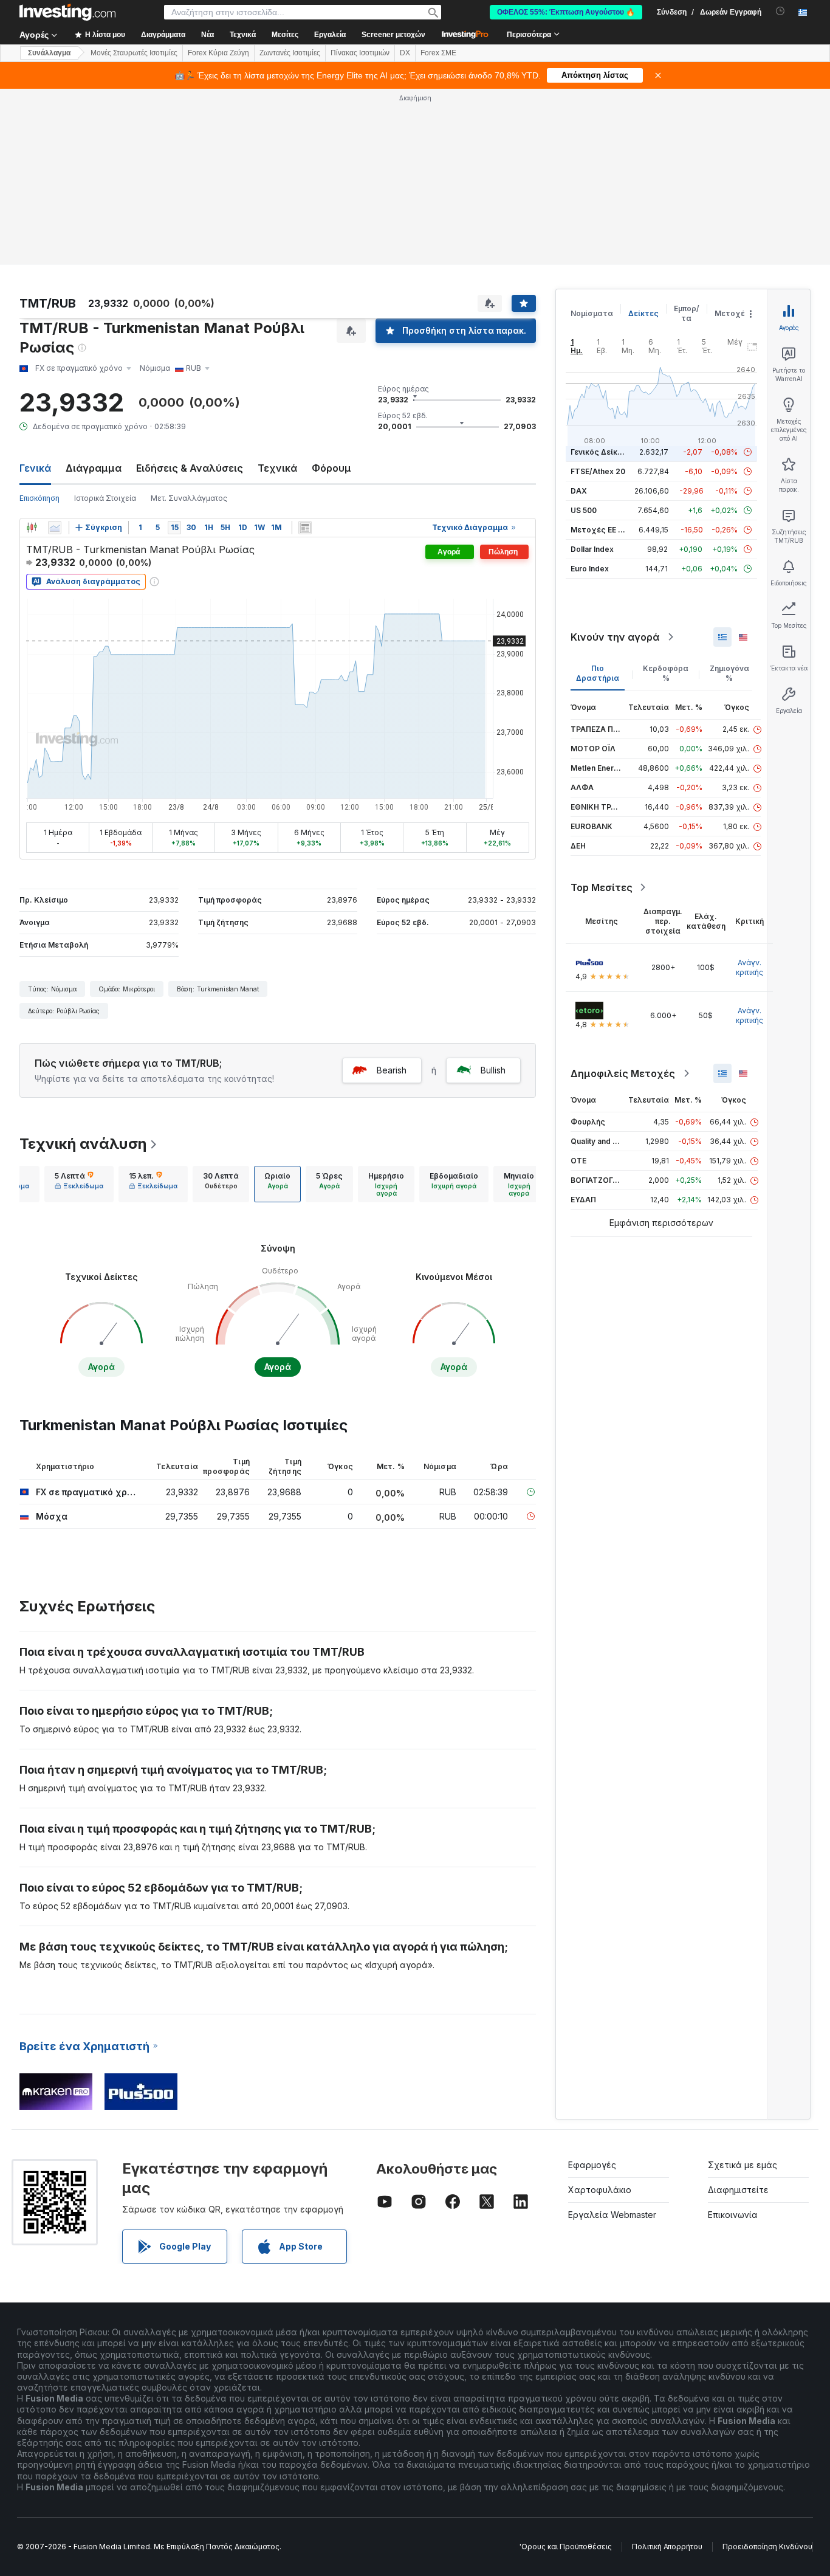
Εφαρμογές (592, 2165)
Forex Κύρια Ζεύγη (218, 53)
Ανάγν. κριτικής (749, 967)
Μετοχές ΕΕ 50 (599, 530)
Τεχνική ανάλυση (83, 1144)
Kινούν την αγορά (615, 637)
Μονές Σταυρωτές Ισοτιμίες (134, 53)
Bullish (493, 1070)
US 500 (584, 510)
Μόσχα (52, 1516)
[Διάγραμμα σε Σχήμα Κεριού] (32, 528)
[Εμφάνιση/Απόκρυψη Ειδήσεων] (305, 528)
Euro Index (590, 569)
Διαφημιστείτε (738, 2190)
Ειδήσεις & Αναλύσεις (190, 468)
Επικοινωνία (733, 2215)
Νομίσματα (592, 313)
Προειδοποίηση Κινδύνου (767, 2547)
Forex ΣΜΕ (438, 53)
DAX (579, 491)
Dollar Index (592, 549)
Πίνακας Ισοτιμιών (360, 53)
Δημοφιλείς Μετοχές (623, 1073)
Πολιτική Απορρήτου (667, 2547)
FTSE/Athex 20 (598, 471)
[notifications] (780, 11)
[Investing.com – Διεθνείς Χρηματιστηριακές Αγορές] (67, 12)
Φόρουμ (331, 468)
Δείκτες (643, 313)
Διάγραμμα (94, 468)
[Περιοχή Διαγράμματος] (55, 528)
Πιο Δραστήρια (598, 673)
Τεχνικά (277, 468)
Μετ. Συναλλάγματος (189, 498)
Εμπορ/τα (687, 313)
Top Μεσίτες (602, 887)
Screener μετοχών (393, 35)
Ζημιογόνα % (729, 673)
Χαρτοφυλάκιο (600, 2190)
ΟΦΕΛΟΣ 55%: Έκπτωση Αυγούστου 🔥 (566, 12)
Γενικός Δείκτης (601, 452)
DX (405, 53)
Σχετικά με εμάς (743, 2165)
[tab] (79, 1184)
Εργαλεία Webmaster (612, 2215)
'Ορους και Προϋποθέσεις (566, 2547)
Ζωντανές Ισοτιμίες (290, 53)
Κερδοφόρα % (666, 673)
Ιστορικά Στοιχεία (105, 498)
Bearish (392, 1070)
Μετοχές (732, 313)
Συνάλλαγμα (49, 53)
